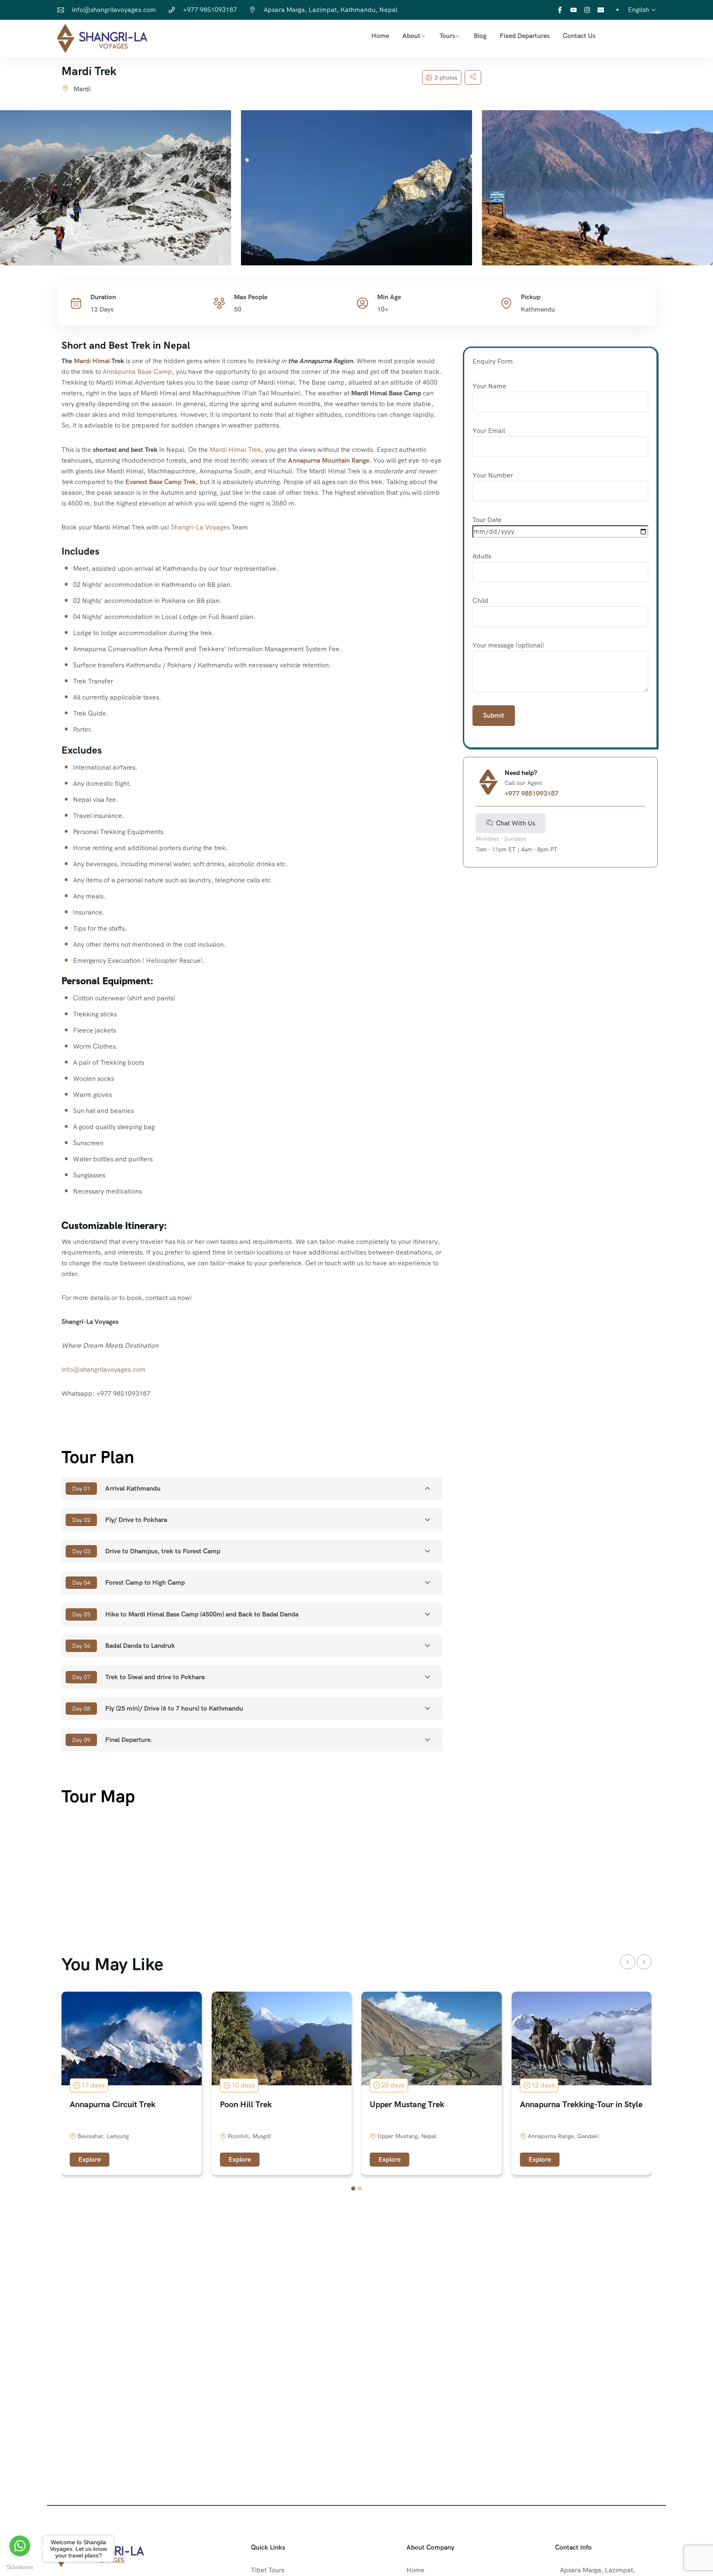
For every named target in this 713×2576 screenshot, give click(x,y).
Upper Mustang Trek (407, 2104)
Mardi (82, 89)
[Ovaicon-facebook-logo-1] (560, 10)
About (411, 36)
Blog (480, 36)
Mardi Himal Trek (235, 450)
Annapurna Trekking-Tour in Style (581, 2104)
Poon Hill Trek (246, 2104)
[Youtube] (574, 10)
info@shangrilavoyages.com (114, 10)
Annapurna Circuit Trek (113, 2104)
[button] (353, 2188)
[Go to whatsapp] (20, 2546)
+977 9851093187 (210, 10)
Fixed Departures (525, 36)
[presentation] (628, 1962)
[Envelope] (601, 10)
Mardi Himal (92, 361)
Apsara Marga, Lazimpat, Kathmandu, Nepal (331, 10)
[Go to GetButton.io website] (20, 2568)
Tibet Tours (268, 2570)
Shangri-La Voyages (200, 527)
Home (380, 36)
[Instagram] (587, 10)
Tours (447, 36)
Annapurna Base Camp (137, 372)
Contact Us (579, 36)
